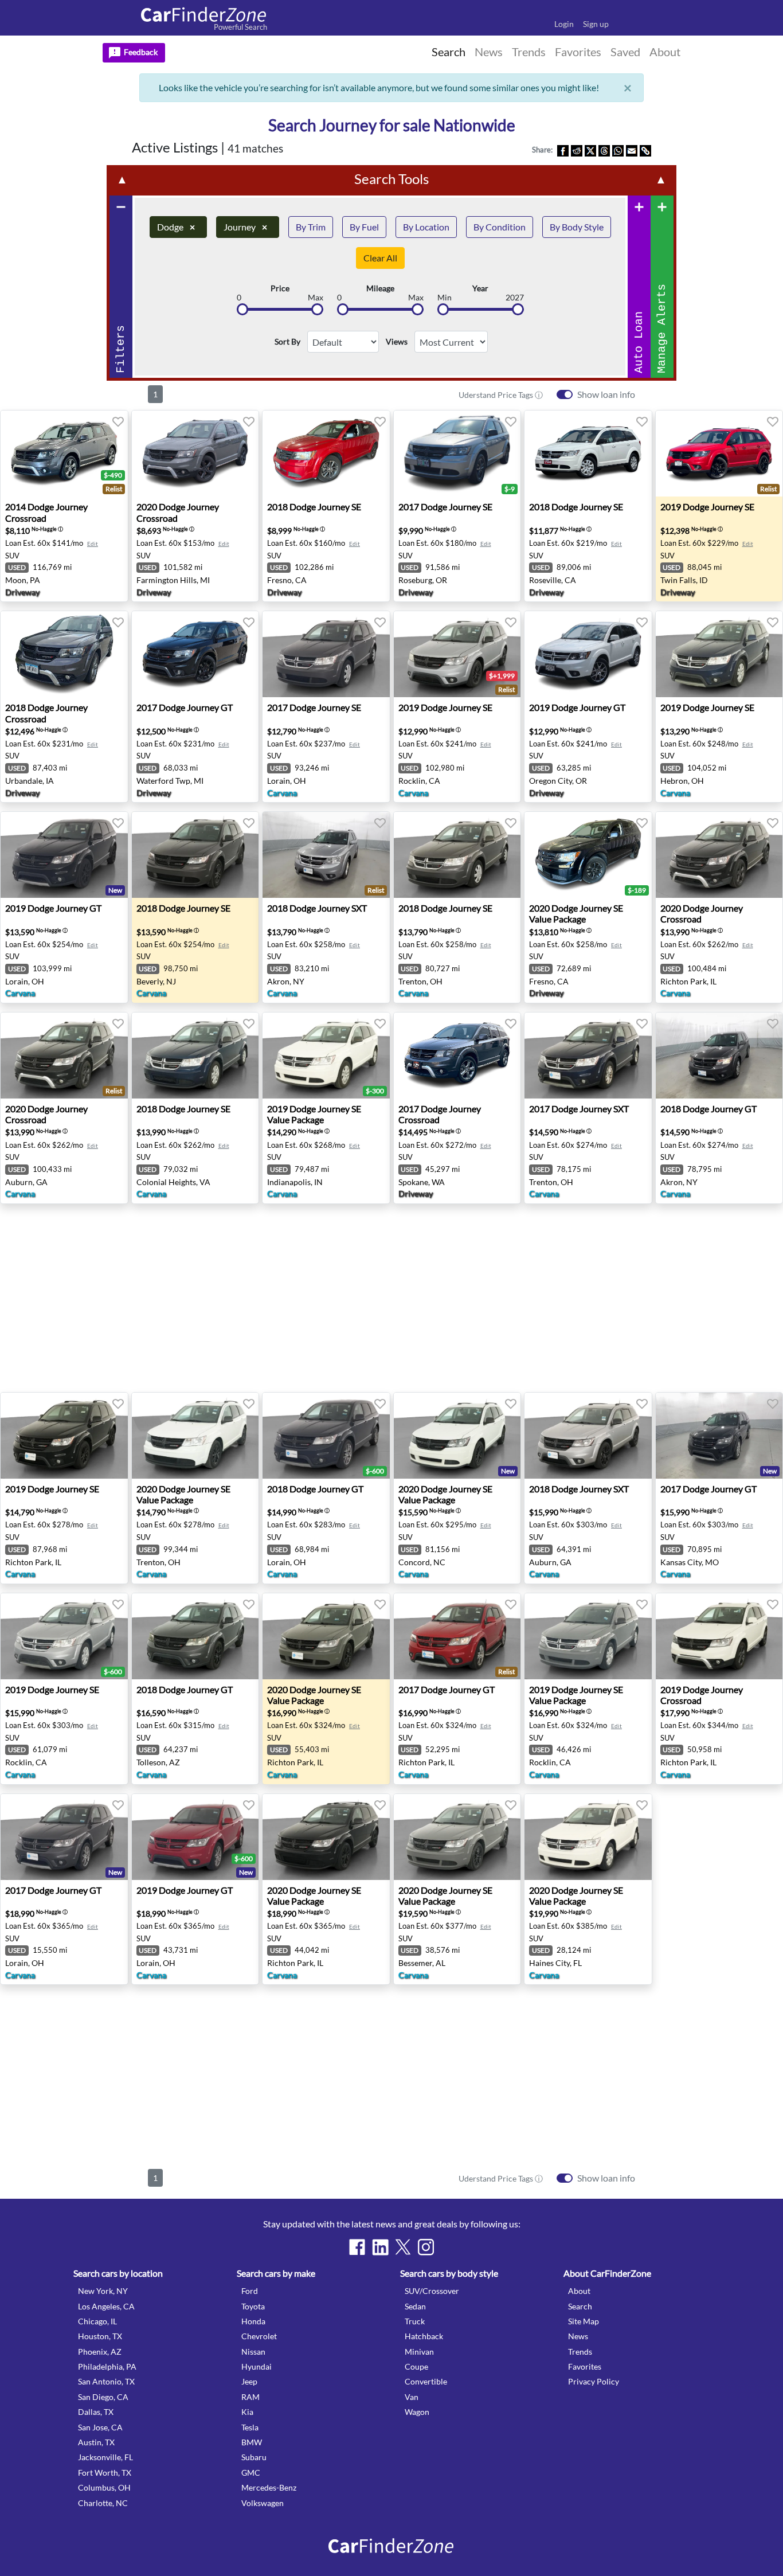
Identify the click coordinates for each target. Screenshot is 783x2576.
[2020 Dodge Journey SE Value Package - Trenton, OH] (195, 1436)
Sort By (287, 342)
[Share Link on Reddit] (577, 150)
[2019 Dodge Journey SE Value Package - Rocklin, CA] (588, 1636)
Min (445, 298)
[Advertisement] (391, 1293)
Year (480, 288)
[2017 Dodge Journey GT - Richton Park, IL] (457, 1636)
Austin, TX (96, 2442)
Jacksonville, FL (105, 2457)
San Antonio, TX (106, 2381)
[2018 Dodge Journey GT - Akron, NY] (719, 1056)
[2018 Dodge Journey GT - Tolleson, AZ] (195, 1636)
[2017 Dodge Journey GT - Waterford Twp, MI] (195, 654)
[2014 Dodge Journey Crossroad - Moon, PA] (64, 454)
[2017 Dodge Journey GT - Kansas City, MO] (719, 1436)
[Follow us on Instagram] (426, 2247)
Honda (253, 2321)
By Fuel (364, 227)
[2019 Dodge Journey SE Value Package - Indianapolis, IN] (326, 1056)
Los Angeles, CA (106, 2306)
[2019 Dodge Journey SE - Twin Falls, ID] (719, 454)
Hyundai (257, 2366)
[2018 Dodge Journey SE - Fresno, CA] (326, 454)
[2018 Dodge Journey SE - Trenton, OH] (457, 855)
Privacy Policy (594, 2381)
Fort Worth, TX (105, 2473)
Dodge (176, 227)
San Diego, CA (103, 2397)
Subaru (254, 2457)
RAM (250, 2397)
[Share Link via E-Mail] (632, 150)
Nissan (253, 2352)
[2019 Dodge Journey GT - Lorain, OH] (64, 855)
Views (397, 342)
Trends (580, 2352)
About (579, 2291)
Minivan (419, 2352)
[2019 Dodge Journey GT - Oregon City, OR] (588, 654)
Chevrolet (259, 2336)
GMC (251, 2473)
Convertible (426, 2381)
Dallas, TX (96, 2412)
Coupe (416, 2366)
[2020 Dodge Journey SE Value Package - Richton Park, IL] (326, 1636)
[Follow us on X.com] (403, 2247)
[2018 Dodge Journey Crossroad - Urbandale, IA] (64, 654)
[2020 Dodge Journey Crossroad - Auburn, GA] (64, 1056)
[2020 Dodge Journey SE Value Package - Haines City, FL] (588, 1837)
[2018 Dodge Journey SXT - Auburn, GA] (588, 1436)
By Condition (500, 227)
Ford (250, 2291)
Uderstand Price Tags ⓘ (501, 395)
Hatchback (424, 2336)
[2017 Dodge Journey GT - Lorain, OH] (64, 1837)
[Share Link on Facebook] (563, 150)
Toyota (253, 2306)
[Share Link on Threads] (604, 150)
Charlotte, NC (103, 2503)
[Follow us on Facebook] (357, 2247)
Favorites (585, 2366)
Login (564, 24)
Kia (247, 2412)
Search (580, 2306)
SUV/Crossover (432, 2291)
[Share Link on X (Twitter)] (590, 150)
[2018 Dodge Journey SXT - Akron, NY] (326, 855)
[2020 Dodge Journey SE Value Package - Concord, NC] (457, 1436)
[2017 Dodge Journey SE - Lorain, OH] (326, 654)
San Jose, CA (100, 2427)
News (578, 2336)
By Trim (311, 227)
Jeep (249, 2381)
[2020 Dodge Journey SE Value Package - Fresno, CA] (588, 855)
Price (280, 288)
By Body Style (577, 227)
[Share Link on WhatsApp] (618, 150)
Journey (245, 227)
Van (412, 2397)
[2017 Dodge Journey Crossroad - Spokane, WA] (457, 1056)
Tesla (250, 2427)
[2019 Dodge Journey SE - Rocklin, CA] (457, 654)
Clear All (380, 258)
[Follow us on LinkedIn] (380, 2247)
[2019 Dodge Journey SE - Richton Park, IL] (64, 1436)
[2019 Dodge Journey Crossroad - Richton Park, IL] (719, 1636)
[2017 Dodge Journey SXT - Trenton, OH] (588, 1056)
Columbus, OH (104, 2487)
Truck (415, 2321)
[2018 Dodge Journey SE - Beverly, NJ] (195, 855)
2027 (515, 298)
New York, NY (103, 2291)
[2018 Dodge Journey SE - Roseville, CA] (588, 454)
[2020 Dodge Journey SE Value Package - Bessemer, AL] (457, 1837)
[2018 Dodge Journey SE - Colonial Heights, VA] (195, 1056)
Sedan (415, 2306)
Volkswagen (263, 2503)
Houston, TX (100, 2336)
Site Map (584, 2321)
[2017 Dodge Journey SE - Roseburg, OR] (457, 454)
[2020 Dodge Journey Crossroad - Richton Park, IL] (719, 855)
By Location (426, 227)
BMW (252, 2442)
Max (316, 298)
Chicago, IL (97, 2321)
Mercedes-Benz (269, 2487)
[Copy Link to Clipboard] (645, 150)
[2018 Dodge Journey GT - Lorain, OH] (326, 1436)
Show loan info (606, 394)
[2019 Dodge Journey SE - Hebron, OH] (719, 654)
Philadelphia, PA (107, 2366)
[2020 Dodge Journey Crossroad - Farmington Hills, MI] (195, 454)
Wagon (417, 2412)
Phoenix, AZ (100, 2352)
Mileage (380, 288)
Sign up (596, 24)
